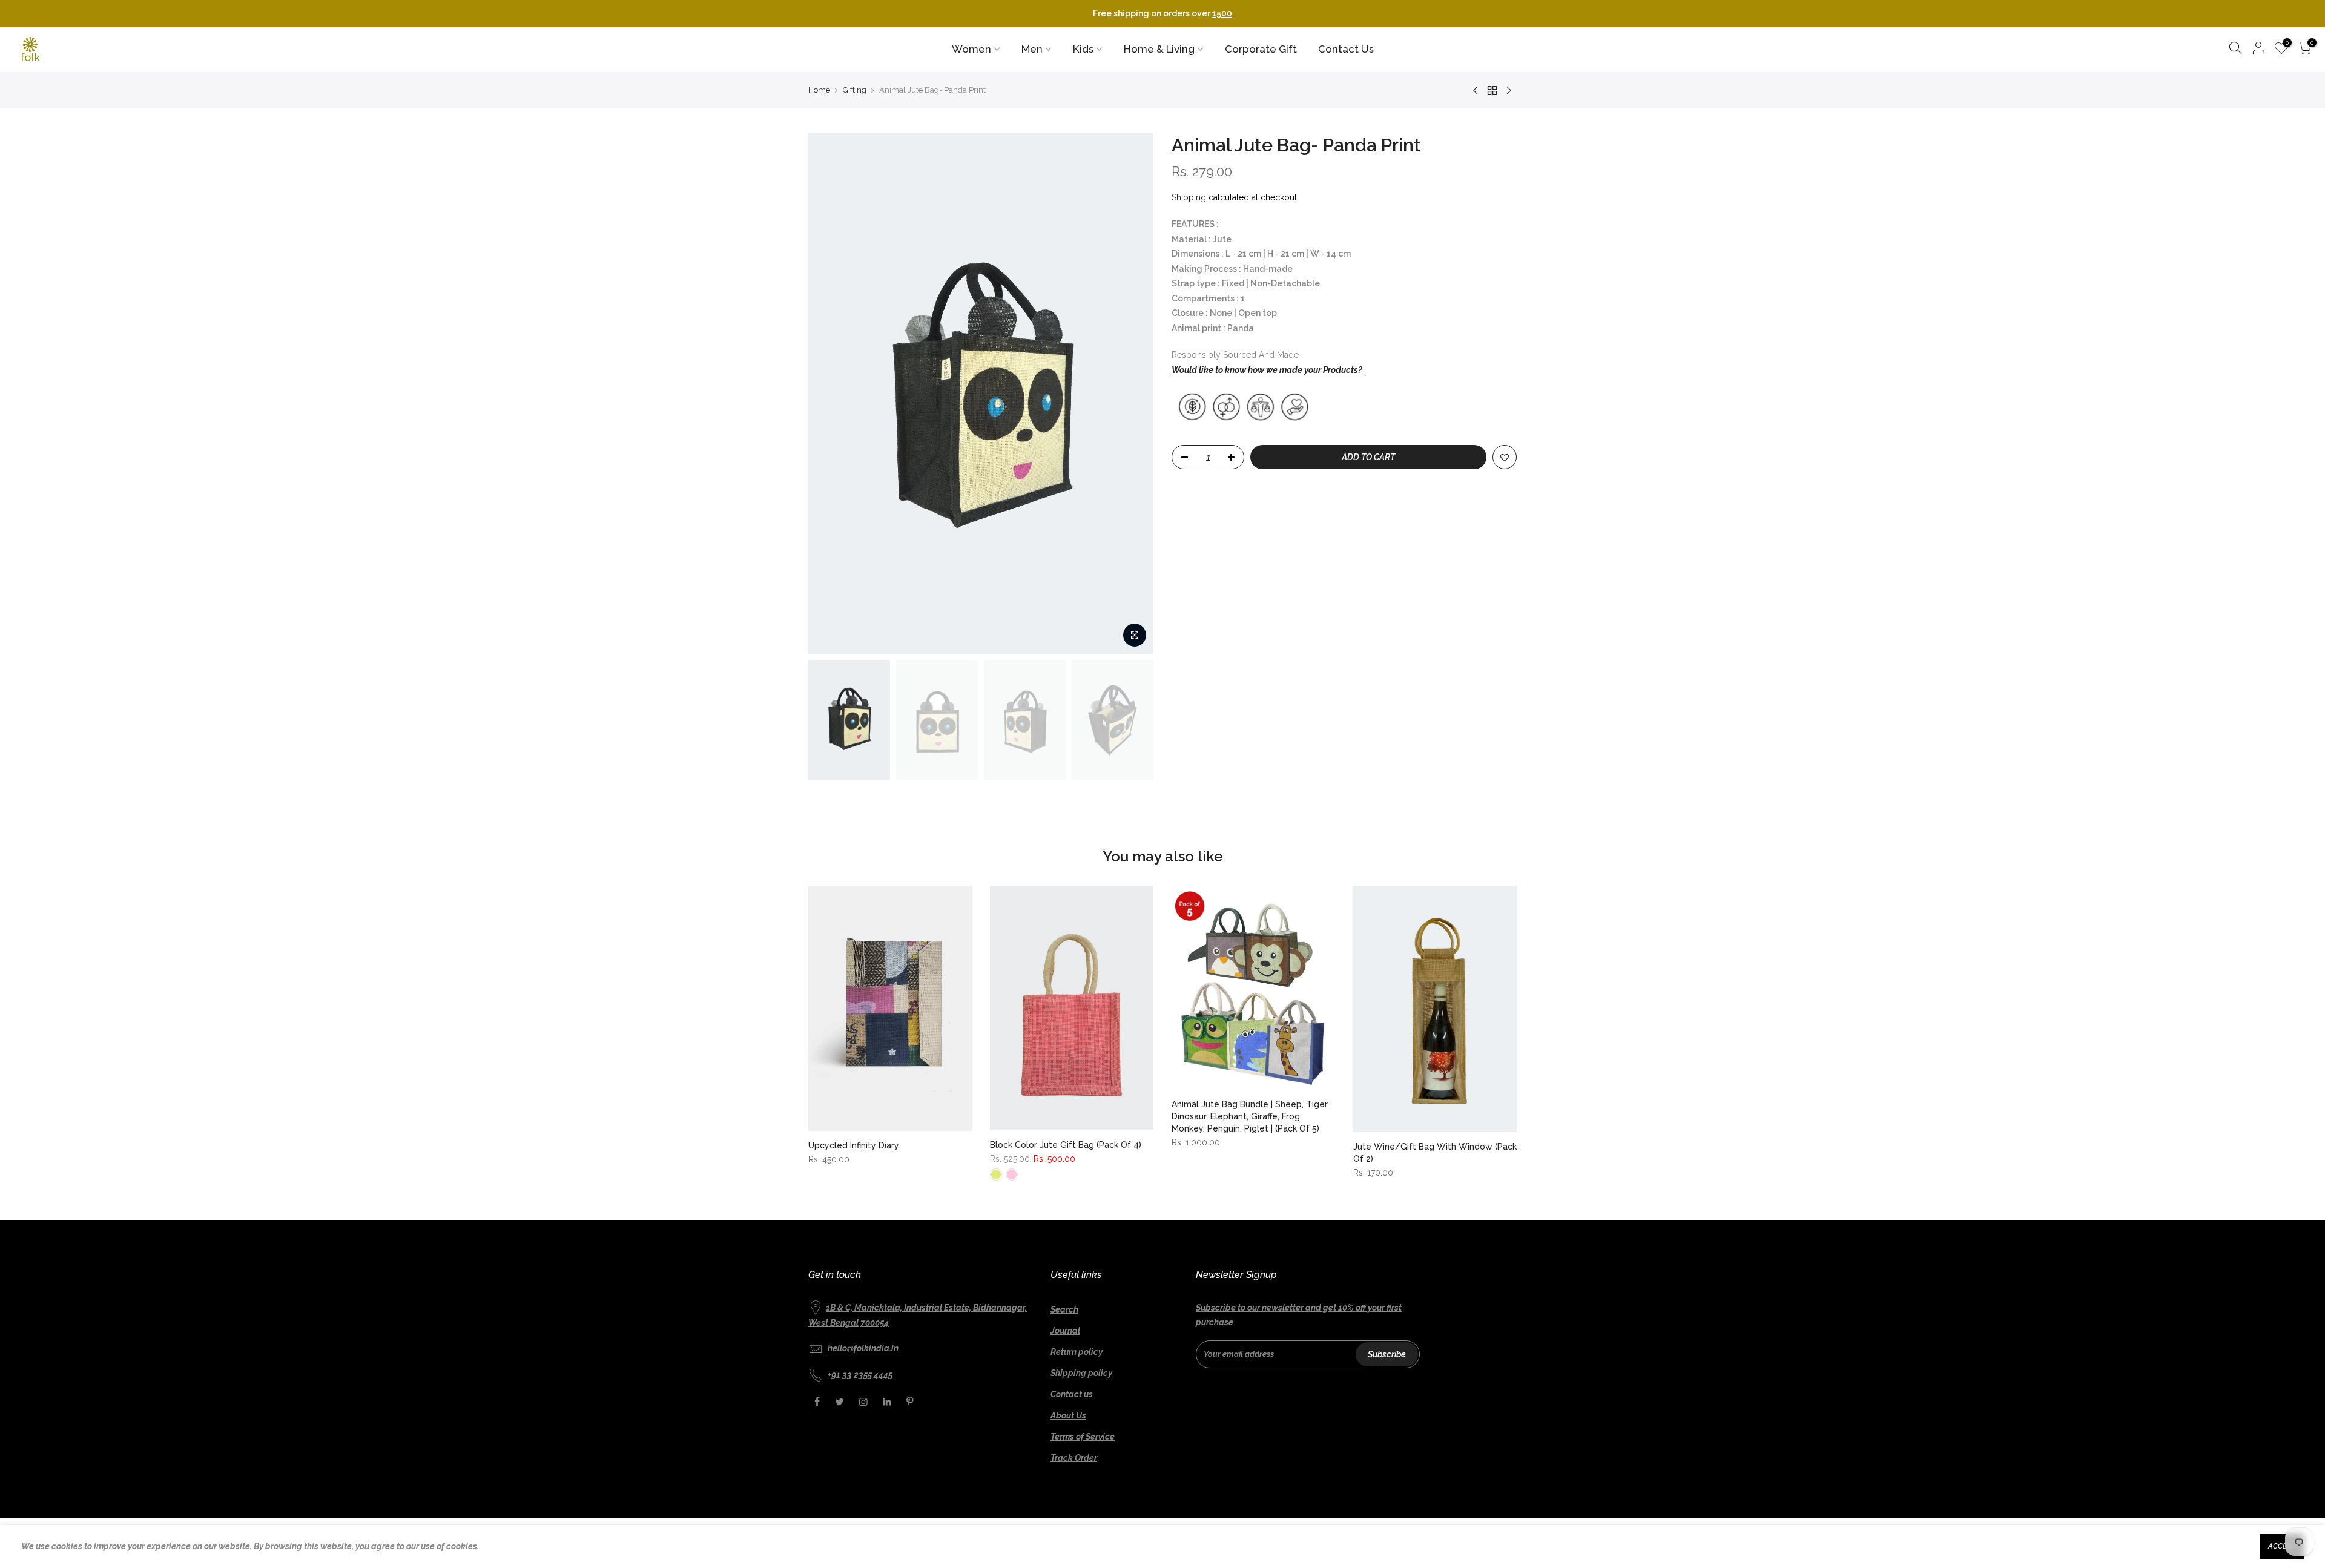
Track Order (1074, 1458)
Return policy (1077, 1352)
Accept (2282, 1546)
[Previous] (829, 393)
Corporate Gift (1261, 49)
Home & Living (1159, 49)
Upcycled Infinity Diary (854, 1145)
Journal (1065, 1331)
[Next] (1132, 393)
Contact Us (1346, 49)
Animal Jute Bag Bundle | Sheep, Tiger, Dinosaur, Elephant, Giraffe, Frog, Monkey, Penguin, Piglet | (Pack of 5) (1250, 1116)
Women (971, 49)
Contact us (1072, 1394)
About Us (1068, 1415)
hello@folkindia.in (863, 1348)
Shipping (1189, 197)
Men (1032, 49)
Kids (1083, 49)
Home (819, 90)
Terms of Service (1083, 1437)
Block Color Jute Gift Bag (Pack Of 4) (1066, 1145)
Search (1064, 1309)
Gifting (855, 90)
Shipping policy (1081, 1373)
